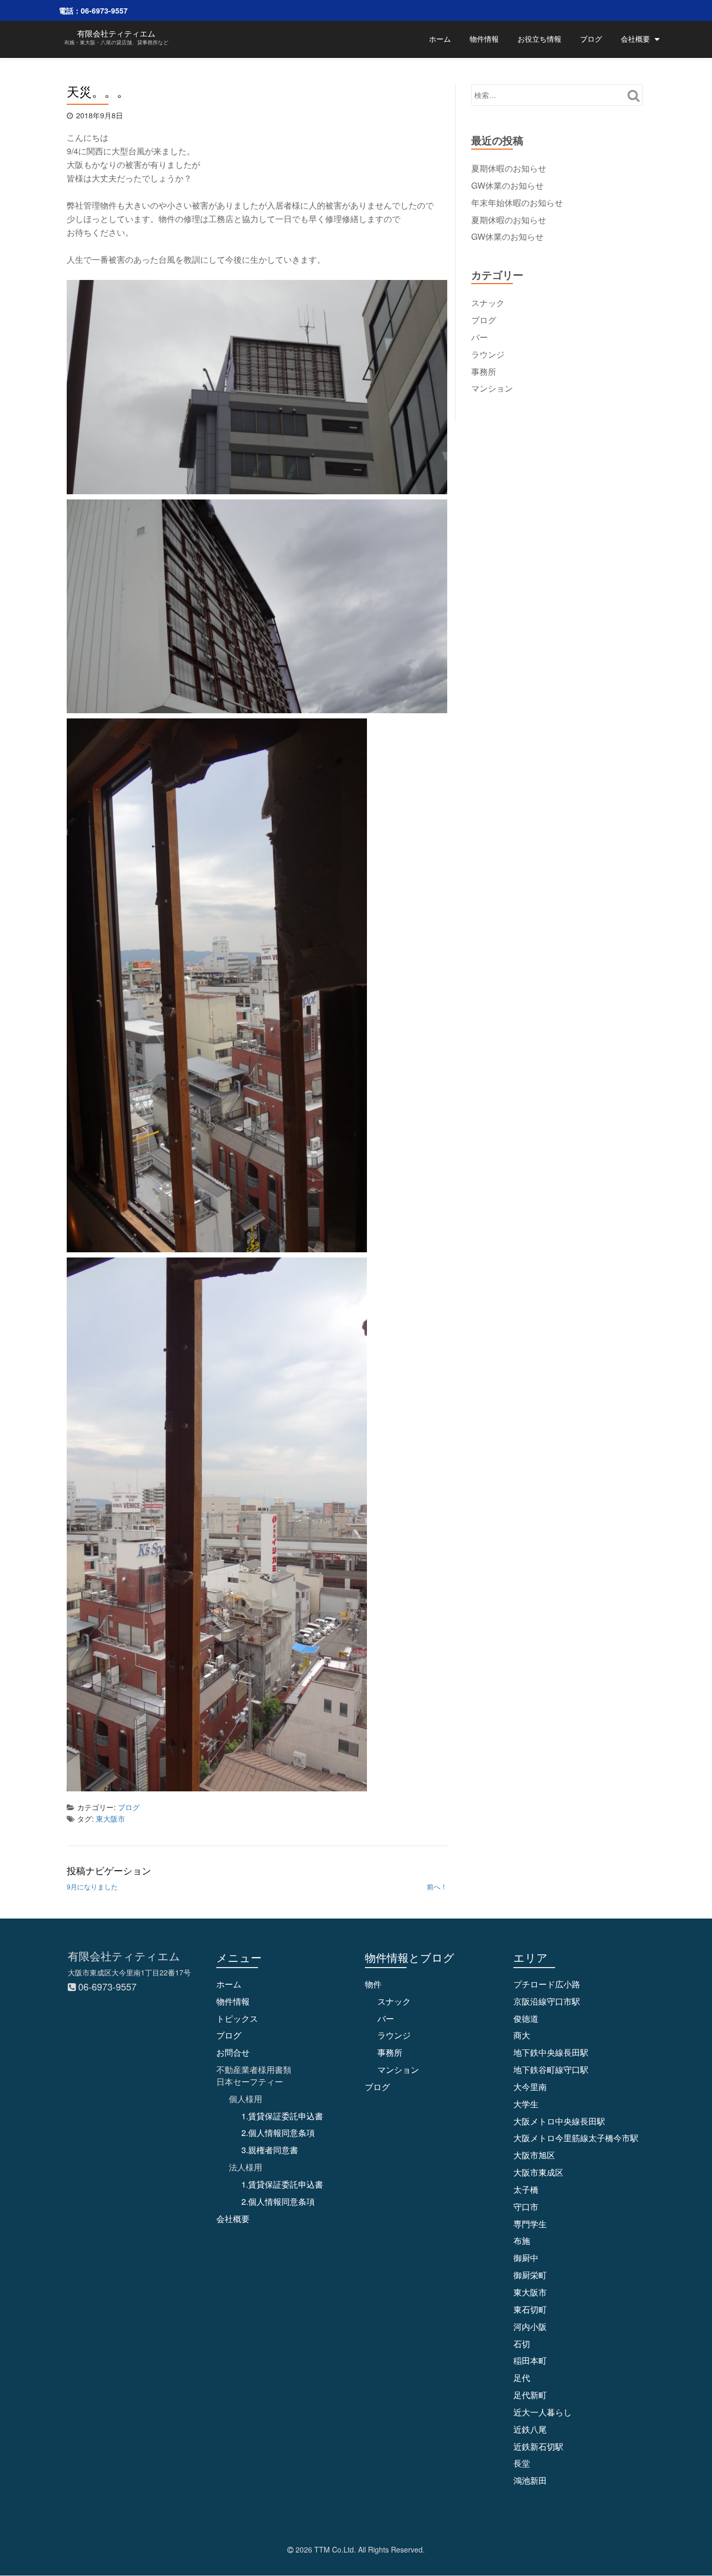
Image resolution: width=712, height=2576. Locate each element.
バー (480, 337)
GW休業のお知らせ (507, 185)
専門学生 (530, 2224)
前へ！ (437, 1887)
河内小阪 (530, 2327)
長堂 (522, 2463)
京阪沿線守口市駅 (547, 2001)
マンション (492, 388)
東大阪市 (111, 1818)
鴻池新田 (530, 2480)
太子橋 (526, 2189)
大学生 (526, 2104)
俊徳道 (526, 2018)
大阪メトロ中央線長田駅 (559, 2121)
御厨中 (526, 2258)
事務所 (484, 371)
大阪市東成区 (538, 2172)
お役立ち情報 (539, 39)
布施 (522, 2241)
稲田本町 (530, 2360)
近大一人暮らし (543, 2412)
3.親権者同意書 (270, 2150)
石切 (522, 2344)
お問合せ (233, 2052)
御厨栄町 (530, 2275)
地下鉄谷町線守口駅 (551, 2070)
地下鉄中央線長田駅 (551, 2052)
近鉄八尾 (530, 2429)
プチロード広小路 (547, 1984)
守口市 (526, 2207)
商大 (522, 2035)
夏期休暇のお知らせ (509, 168)
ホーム (440, 39)
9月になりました (92, 1887)
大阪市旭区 (534, 2155)
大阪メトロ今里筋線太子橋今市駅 (576, 2138)
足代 (522, 2378)
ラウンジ (488, 354)
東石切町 (530, 2309)
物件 (373, 1984)
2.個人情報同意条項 (278, 2133)
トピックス (237, 2018)
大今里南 (530, 2087)
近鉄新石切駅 (538, 2446)
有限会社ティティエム (116, 33)
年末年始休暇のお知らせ (517, 203)
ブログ (591, 39)
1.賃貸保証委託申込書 (282, 2116)
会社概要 (635, 39)
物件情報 (484, 39)
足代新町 (530, 2395)
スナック (488, 303)
